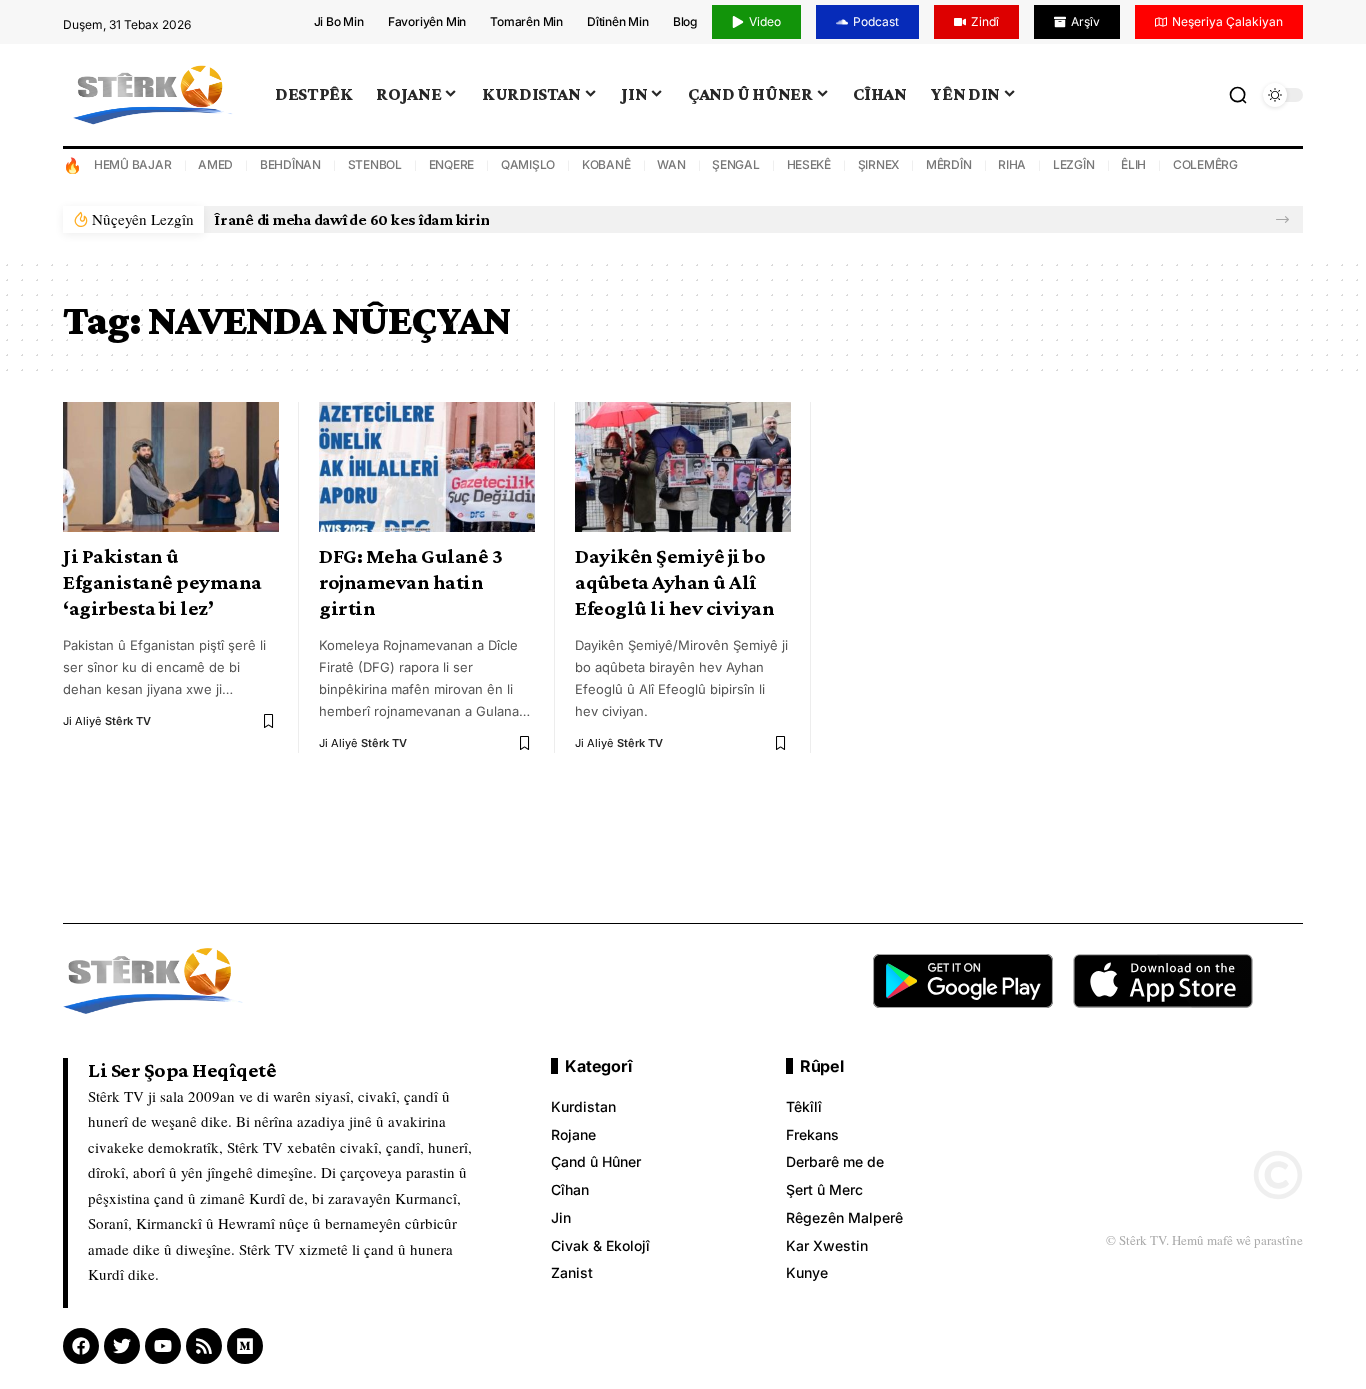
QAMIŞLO (528, 164)
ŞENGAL (736, 164)
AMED (215, 164)
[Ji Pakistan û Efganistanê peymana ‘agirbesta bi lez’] (171, 467)
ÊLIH (1133, 164)
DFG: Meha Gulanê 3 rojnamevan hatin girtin (410, 582)
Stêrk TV (128, 721)
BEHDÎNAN (290, 164)
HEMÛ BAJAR (133, 164)
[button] (1282, 219)
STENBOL (375, 164)
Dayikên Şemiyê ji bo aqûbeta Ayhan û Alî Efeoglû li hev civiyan (674, 582)
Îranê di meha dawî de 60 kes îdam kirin (351, 219)
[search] (1238, 95)
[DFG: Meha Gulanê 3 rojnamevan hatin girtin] (427, 467)
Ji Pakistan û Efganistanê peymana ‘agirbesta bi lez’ (162, 582)
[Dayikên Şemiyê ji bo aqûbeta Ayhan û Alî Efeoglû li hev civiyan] (683, 467)
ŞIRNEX (879, 164)
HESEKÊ (809, 164)
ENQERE (452, 164)
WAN (671, 164)
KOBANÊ (606, 164)
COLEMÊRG (1205, 164)
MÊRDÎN (949, 164)
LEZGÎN (1074, 164)
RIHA (1012, 164)
